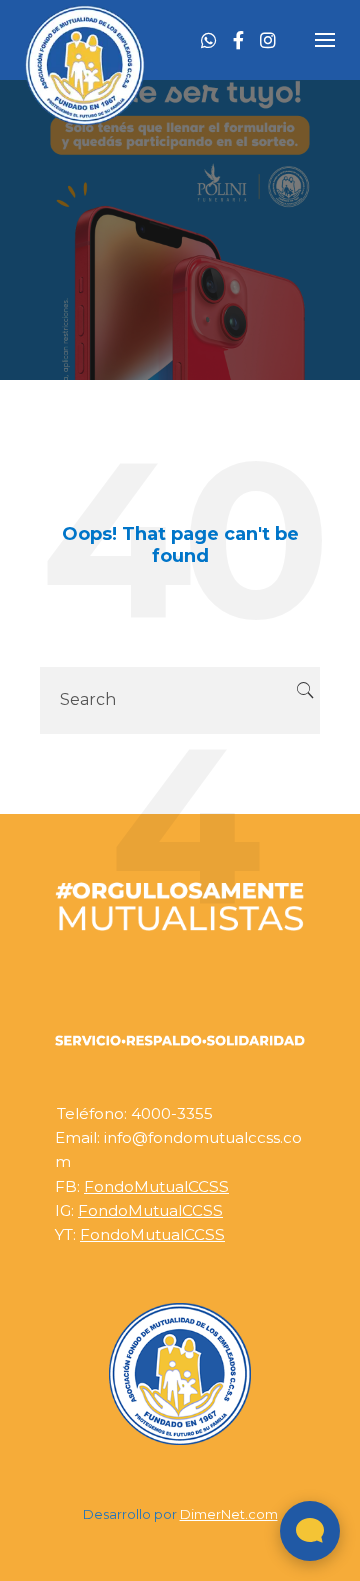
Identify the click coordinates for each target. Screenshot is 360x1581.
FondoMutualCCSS (156, 1186)
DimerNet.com (229, 1514)
